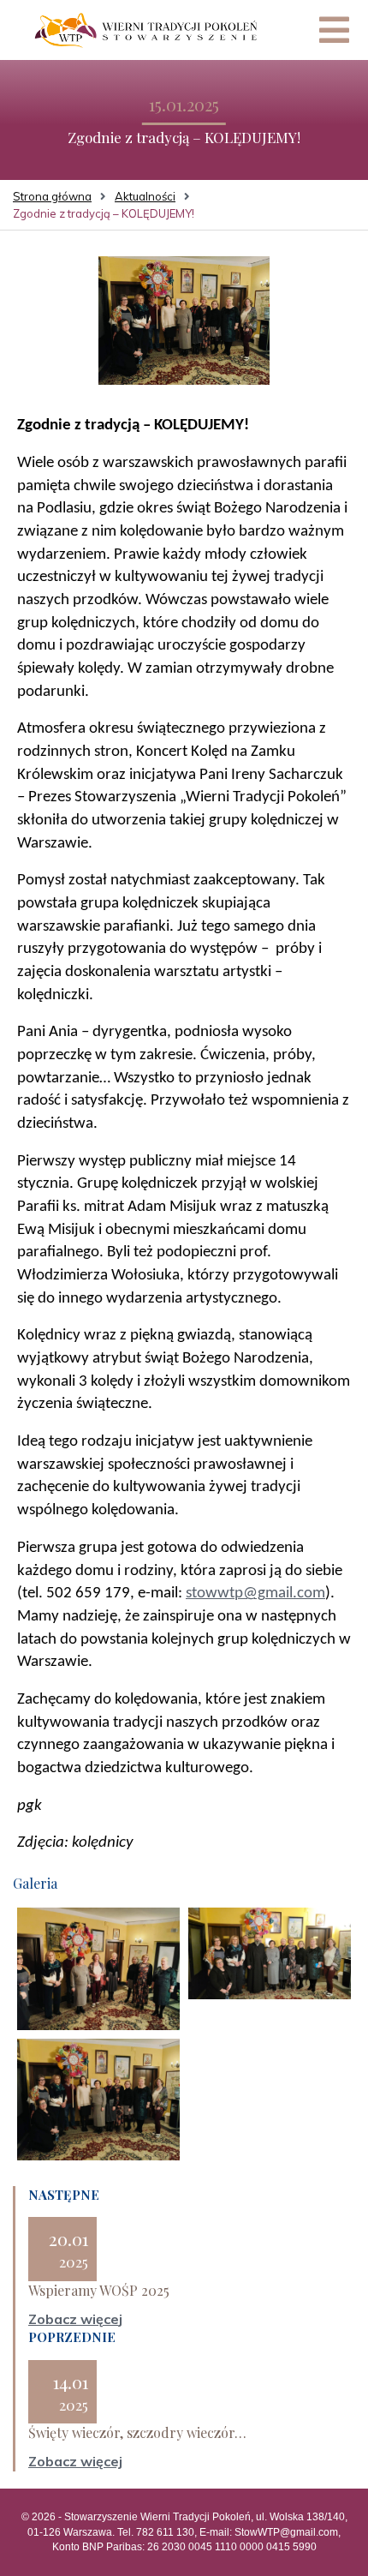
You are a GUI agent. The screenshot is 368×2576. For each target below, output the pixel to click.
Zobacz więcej (75, 2319)
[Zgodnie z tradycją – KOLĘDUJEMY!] (184, 320)
